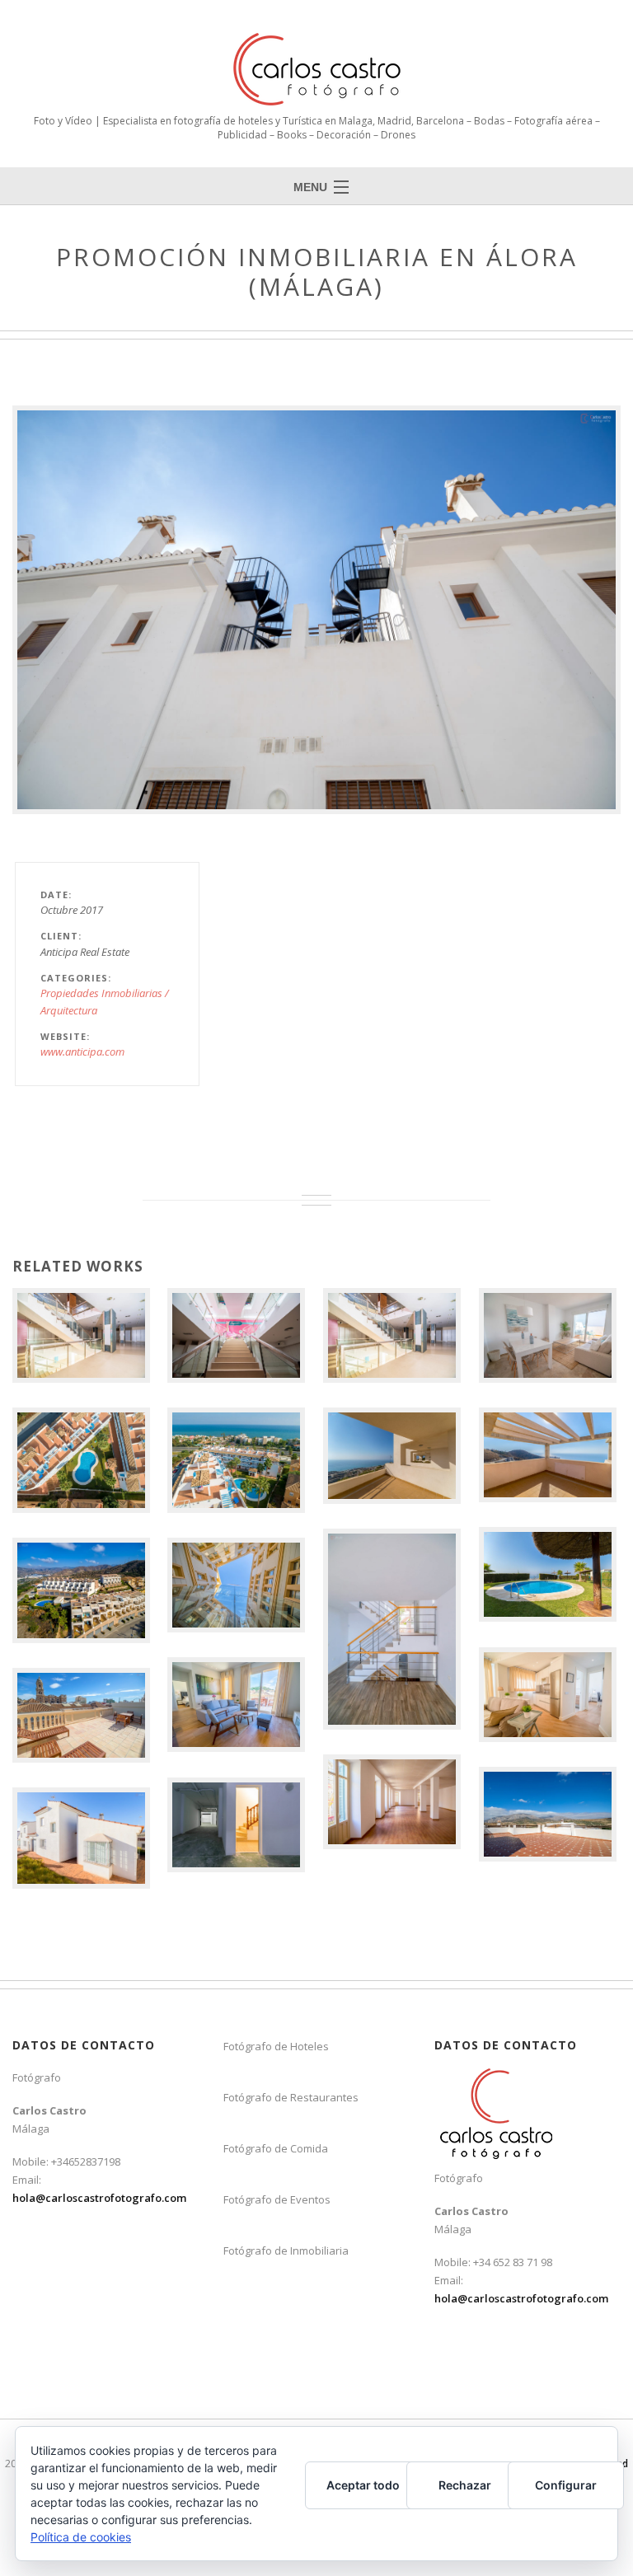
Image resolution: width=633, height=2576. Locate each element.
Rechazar (465, 2485)
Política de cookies (81, 2537)
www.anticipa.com (82, 1051)
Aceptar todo (363, 2485)
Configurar (566, 2485)
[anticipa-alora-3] (316, 610)
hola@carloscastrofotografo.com (99, 2198)
